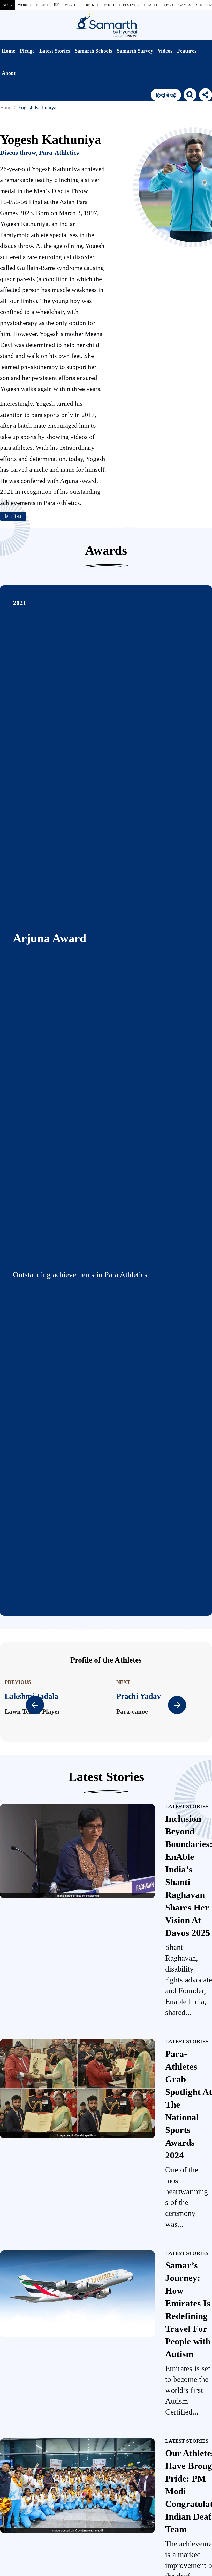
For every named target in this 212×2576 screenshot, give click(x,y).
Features (187, 51)
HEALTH (151, 5)
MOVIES (71, 5)
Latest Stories (55, 51)
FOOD (109, 5)
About (9, 73)
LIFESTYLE (129, 5)
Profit (43, 5)
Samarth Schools (93, 51)
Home (9, 51)
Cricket (91, 5)
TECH (168, 5)
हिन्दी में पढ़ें (166, 95)
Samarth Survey (135, 51)
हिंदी (57, 5)
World (24, 5)
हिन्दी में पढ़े (13, 516)
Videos (165, 51)
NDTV (8, 5)
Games (185, 5)
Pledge (27, 51)
